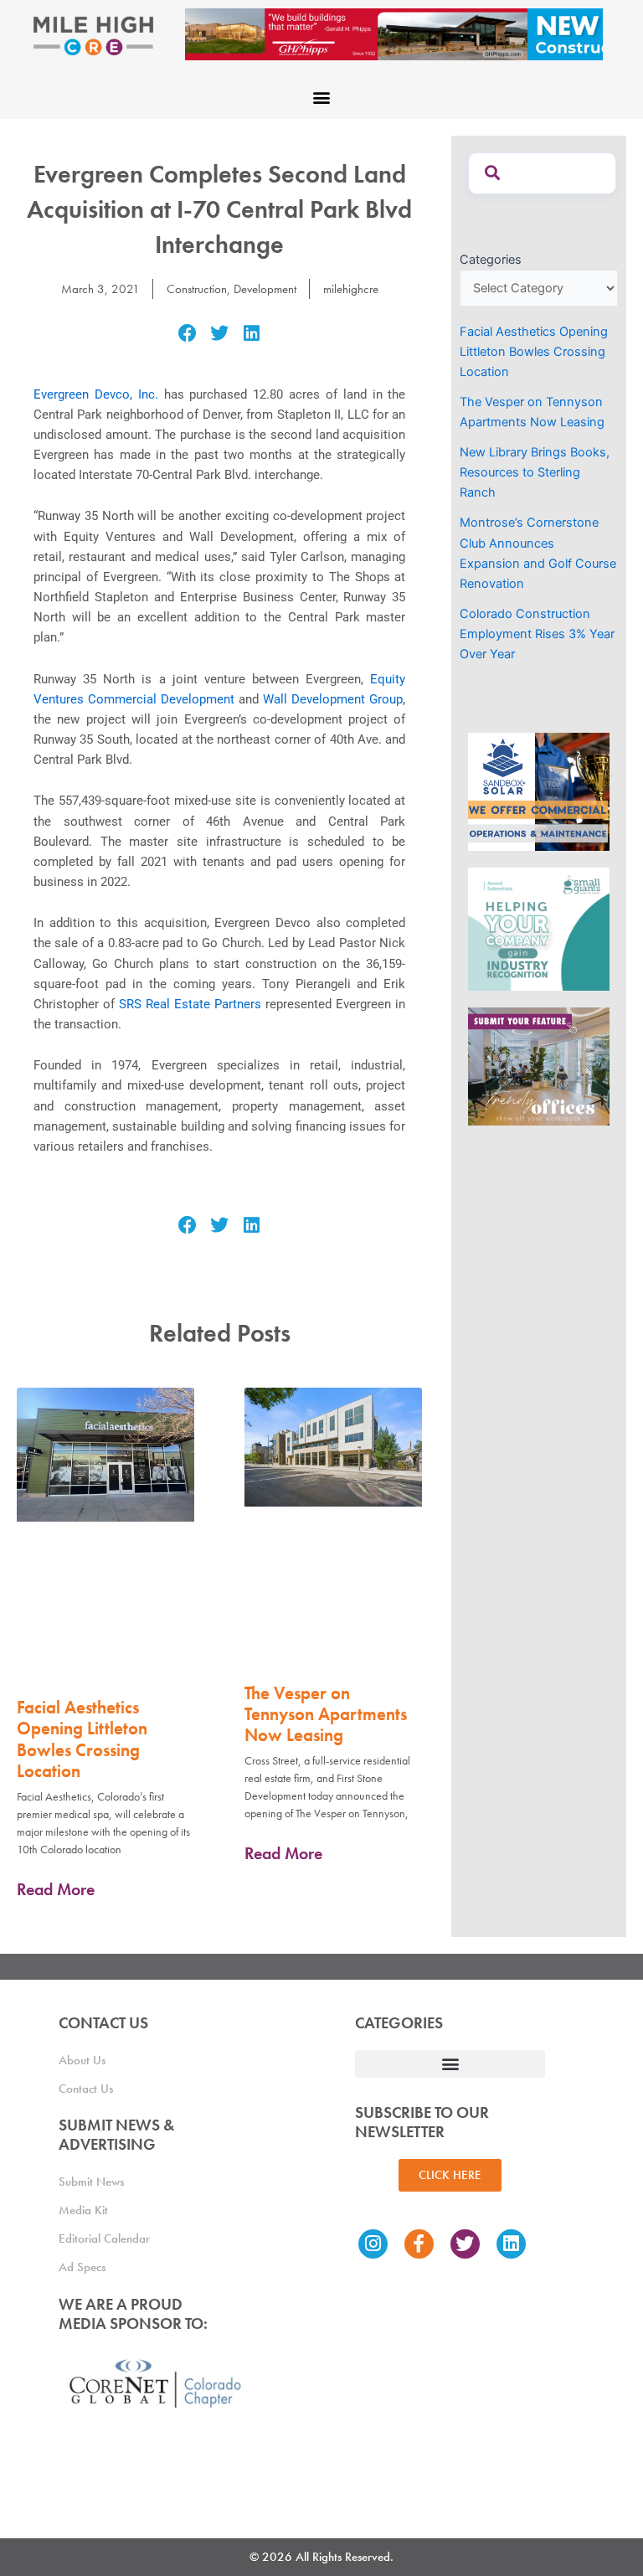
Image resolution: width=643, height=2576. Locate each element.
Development (265, 289)
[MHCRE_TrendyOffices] (539, 1065)
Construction (197, 289)
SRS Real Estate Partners (190, 1004)
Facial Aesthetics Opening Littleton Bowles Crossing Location (82, 1739)
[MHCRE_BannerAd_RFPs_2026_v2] (394, 33)
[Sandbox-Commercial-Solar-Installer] (539, 791)
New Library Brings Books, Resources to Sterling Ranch (535, 472)
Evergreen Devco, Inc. (96, 394)
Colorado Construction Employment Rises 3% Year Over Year (537, 634)
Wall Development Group (333, 699)
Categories (491, 260)
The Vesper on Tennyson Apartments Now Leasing (326, 1714)
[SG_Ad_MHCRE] (539, 928)
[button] (322, 97)
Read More (56, 1889)
